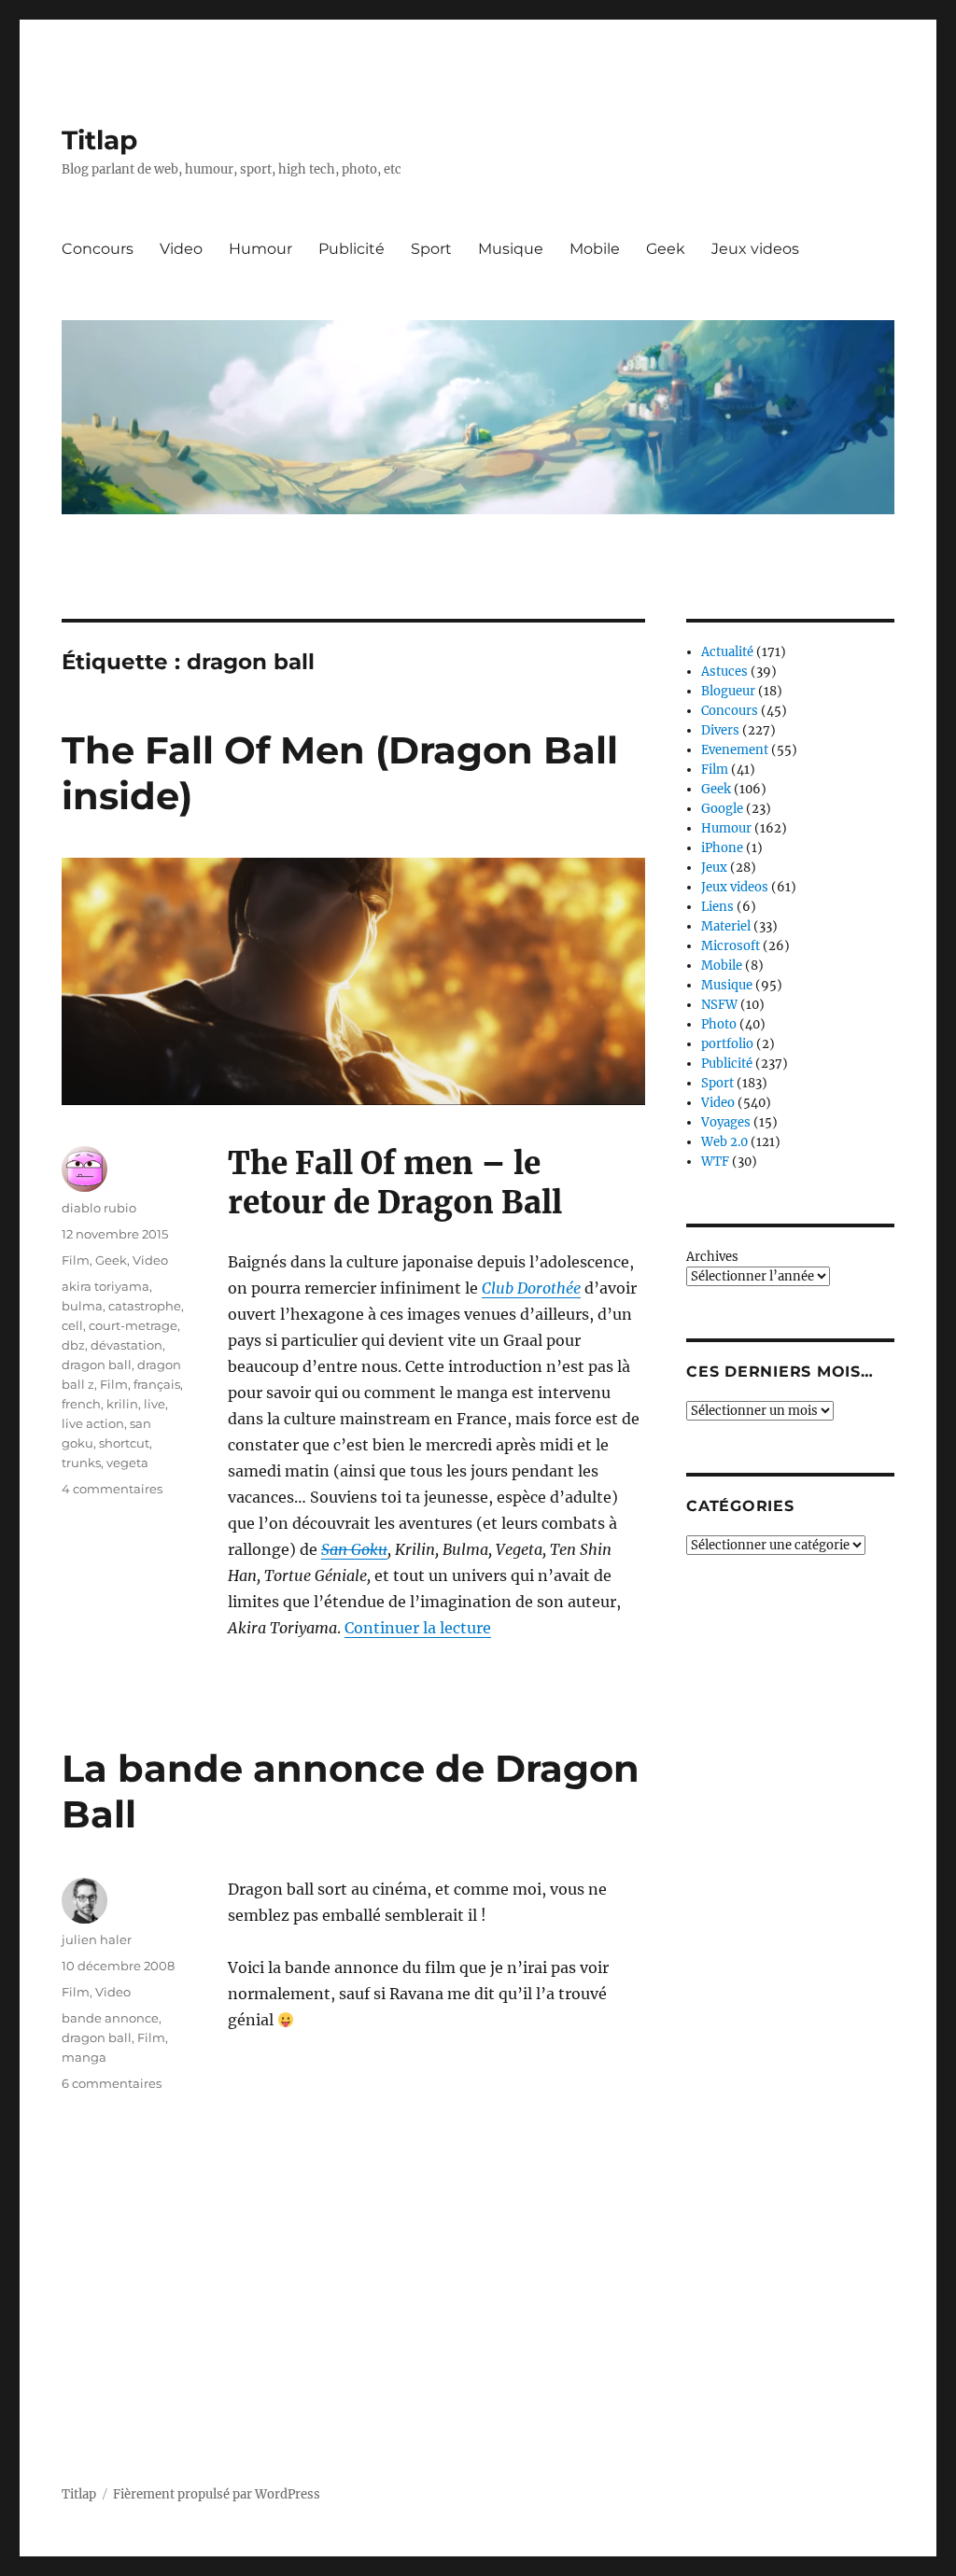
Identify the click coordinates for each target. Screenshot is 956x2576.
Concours (98, 249)
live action (93, 1423)
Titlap (99, 140)
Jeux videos (755, 249)
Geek (666, 249)
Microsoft (731, 946)
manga (84, 2057)
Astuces (724, 672)
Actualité (727, 652)
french (81, 1404)
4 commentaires (112, 1489)
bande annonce (110, 2018)
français (157, 1384)
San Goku (354, 1549)
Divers (720, 730)
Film (76, 1260)
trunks (81, 1463)
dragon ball (97, 1365)
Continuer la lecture (418, 1628)
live (155, 1404)
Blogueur (728, 691)
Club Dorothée (531, 1288)
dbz (73, 1345)
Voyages (726, 1122)
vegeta (127, 1463)
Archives (712, 1257)
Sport (431, 249)
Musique (511, 249)
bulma (82, 1306)
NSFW (719, 1005)
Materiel (726, 926)
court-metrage (133, 1325)
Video (181, 249)
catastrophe (145, 1306)
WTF (715, 1162)
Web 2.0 (724, 1142)
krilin (122, 1404)
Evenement (735, 750)
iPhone (722, 848)
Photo (719, 1024)
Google (722, 809)
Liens (717, 907)
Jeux (714, 868)
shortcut (124, 1443)
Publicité (351, 249)
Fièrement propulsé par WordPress (217, 2494)
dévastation (127, 1345)
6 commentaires (112, 2083)
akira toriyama (105, 1286)
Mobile (595, 249)
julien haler (97, 1939)
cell (72, 1325)
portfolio (727, 1044)
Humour (260, 249)
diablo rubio (99, 1208)
